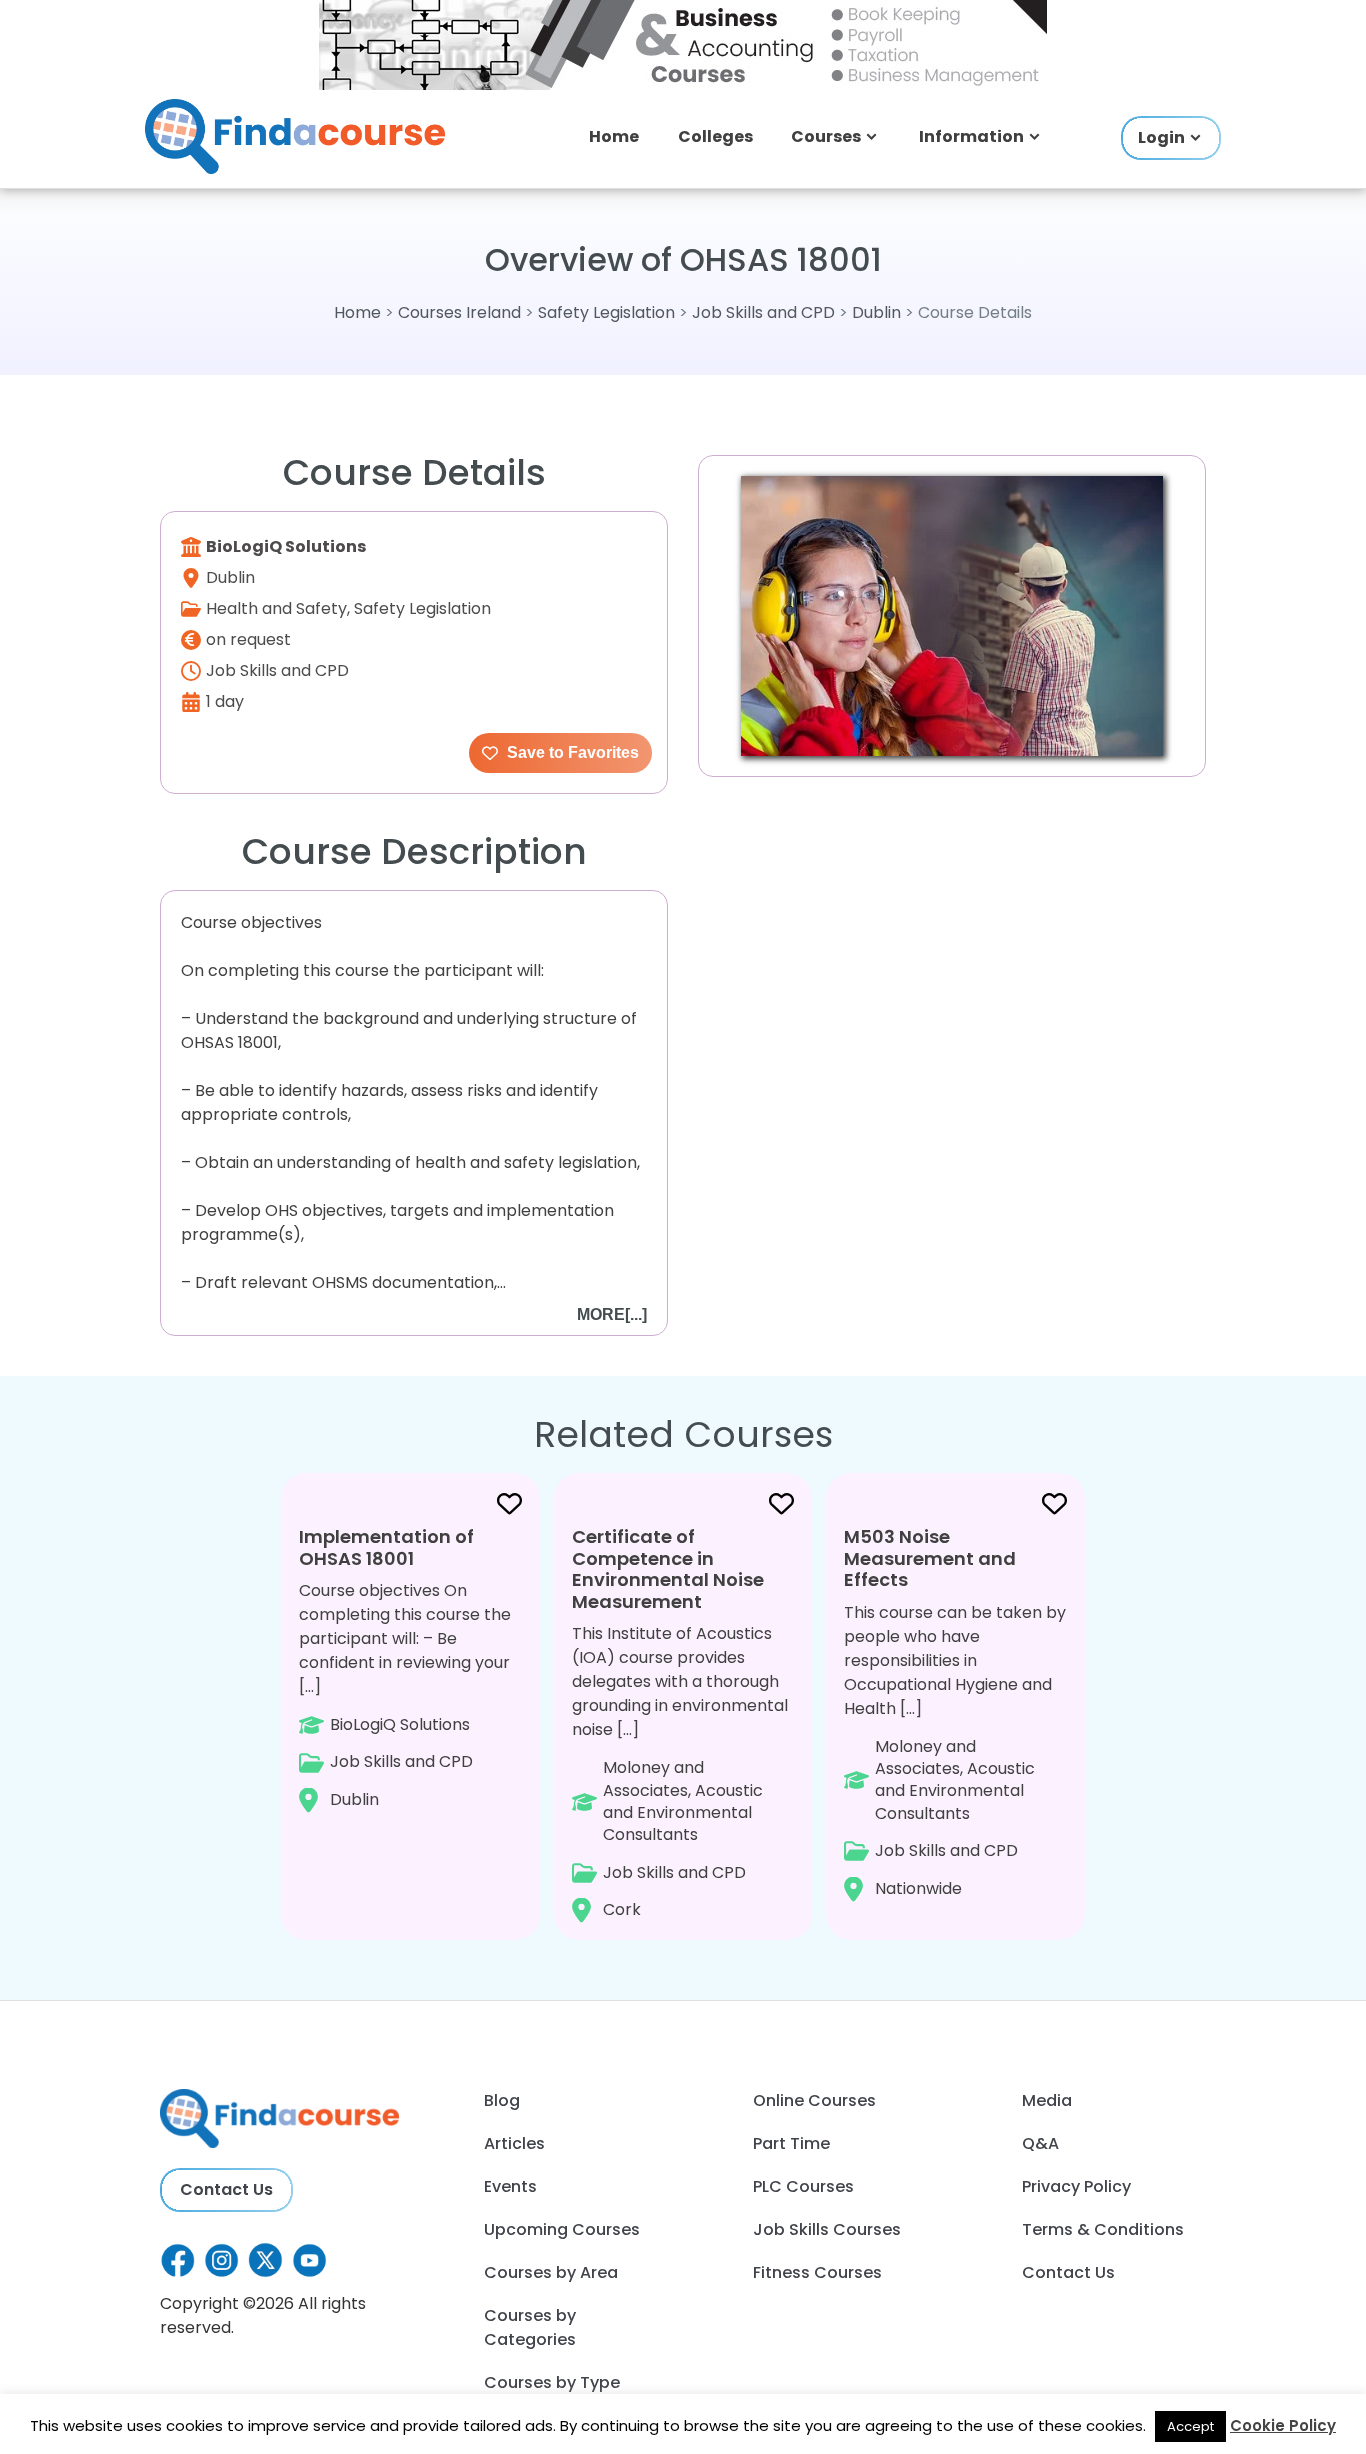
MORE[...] (612, 1314)
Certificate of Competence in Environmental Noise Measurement (668, 1569)
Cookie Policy (1283, 2425)
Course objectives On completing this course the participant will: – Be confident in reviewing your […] (405, 1667)
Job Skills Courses (827, 2229)
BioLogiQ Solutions (286, 546)
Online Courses (814, 2100)
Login (1161, 137)
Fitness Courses (817, 2272)
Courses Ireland (459, 312)
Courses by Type (552, 2382)
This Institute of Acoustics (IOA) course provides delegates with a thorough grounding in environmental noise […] (680, 1722)
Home (614, 136)
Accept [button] (1190, 2426)
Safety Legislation (606, 312)
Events (510, 2186)
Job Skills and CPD (763, 312)
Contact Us (226, 2189)
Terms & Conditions (1103, 2229)
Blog (502, 2100)
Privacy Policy (1076, 2186)
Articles (514, 2143)
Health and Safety (276, 608)
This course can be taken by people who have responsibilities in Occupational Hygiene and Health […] (955, 1712)
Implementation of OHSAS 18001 (386, 1547)
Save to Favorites (571, 752)
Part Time (791, 2143)
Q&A (1040, 2143)
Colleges (715, 136)
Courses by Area (551, 2272)
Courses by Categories (530, 2327)
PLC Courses (803, 2186)
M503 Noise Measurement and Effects (930, 1558)
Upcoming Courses (562, 2229)
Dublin (876, 312)
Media (1047, 2100)
